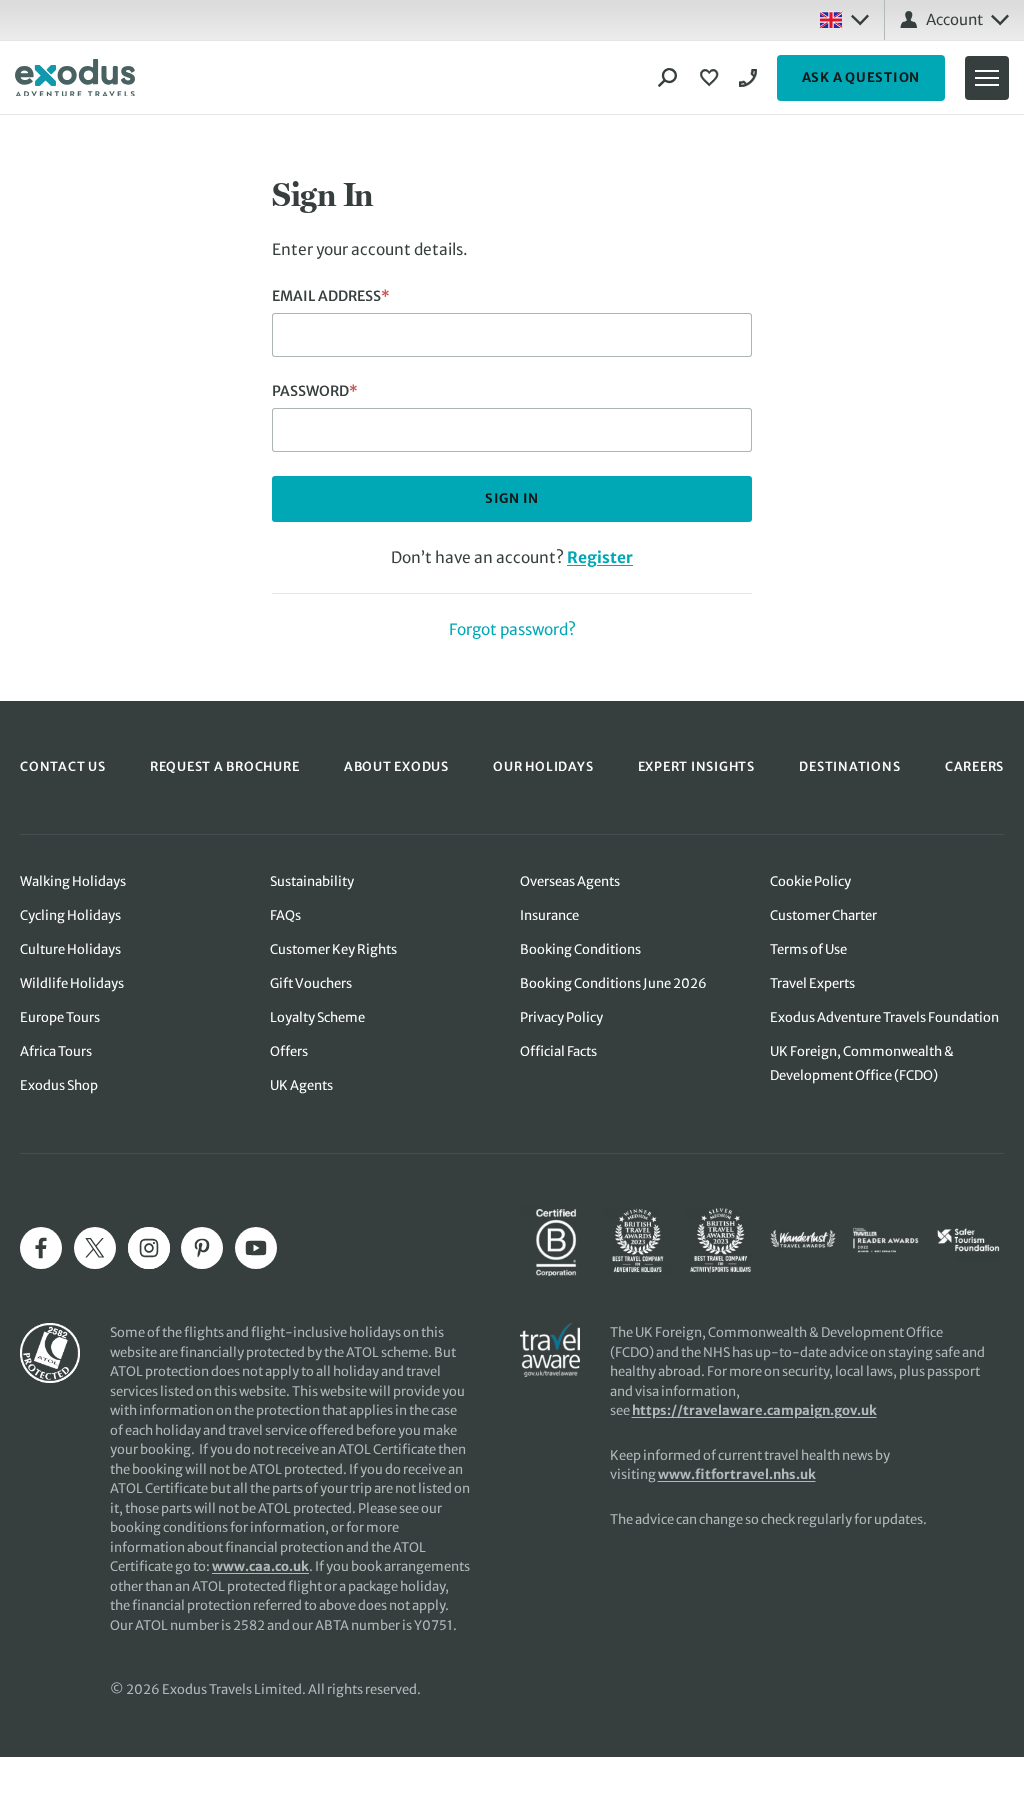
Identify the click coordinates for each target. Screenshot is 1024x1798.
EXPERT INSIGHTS (696, 766)
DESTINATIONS (849, 766)
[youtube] (256, 1248)
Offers (289, 1051)
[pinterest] (202, 1248)
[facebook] (41, 1248)
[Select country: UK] (844, 20)
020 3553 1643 (751, 78)
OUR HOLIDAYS (543, 766)
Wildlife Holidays (72, 983)
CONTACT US (63, 766)
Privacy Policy (561, 1017)
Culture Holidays (70, 949)
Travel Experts (812, 983)
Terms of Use (808, 949)
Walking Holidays (73, 881)
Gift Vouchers (311, 983)
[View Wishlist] (712, 78)
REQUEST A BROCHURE (225, 766)
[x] (95, 1248)
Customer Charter (823, 915)
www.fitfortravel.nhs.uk (737, 1474)
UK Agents (301, 1085)
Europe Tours (60, 1017)
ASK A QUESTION (861, 77)
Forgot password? (512, 629)
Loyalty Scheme (317, 1017)
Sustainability (312, 881)
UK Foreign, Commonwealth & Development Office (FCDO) (862, 1063)
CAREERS (974, 766)
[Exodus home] (75, 78)
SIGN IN (512, 498)
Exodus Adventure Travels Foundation (884, 1017)
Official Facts (558, 1051)
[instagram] (149, 1248)
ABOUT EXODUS (396, 766)
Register (600, 557)
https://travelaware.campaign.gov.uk (754, 1410)
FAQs (285, 915)
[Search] (668, 78)
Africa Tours (56, 1051)
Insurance (549, 915)
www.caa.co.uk (260, 1566)
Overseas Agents (570, 881)
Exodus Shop (59, 1085)
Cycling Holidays (70, 915)
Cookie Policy (810, 881)
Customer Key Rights (333, 949)
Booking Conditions (580, 949)
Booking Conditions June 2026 (613, 983)
